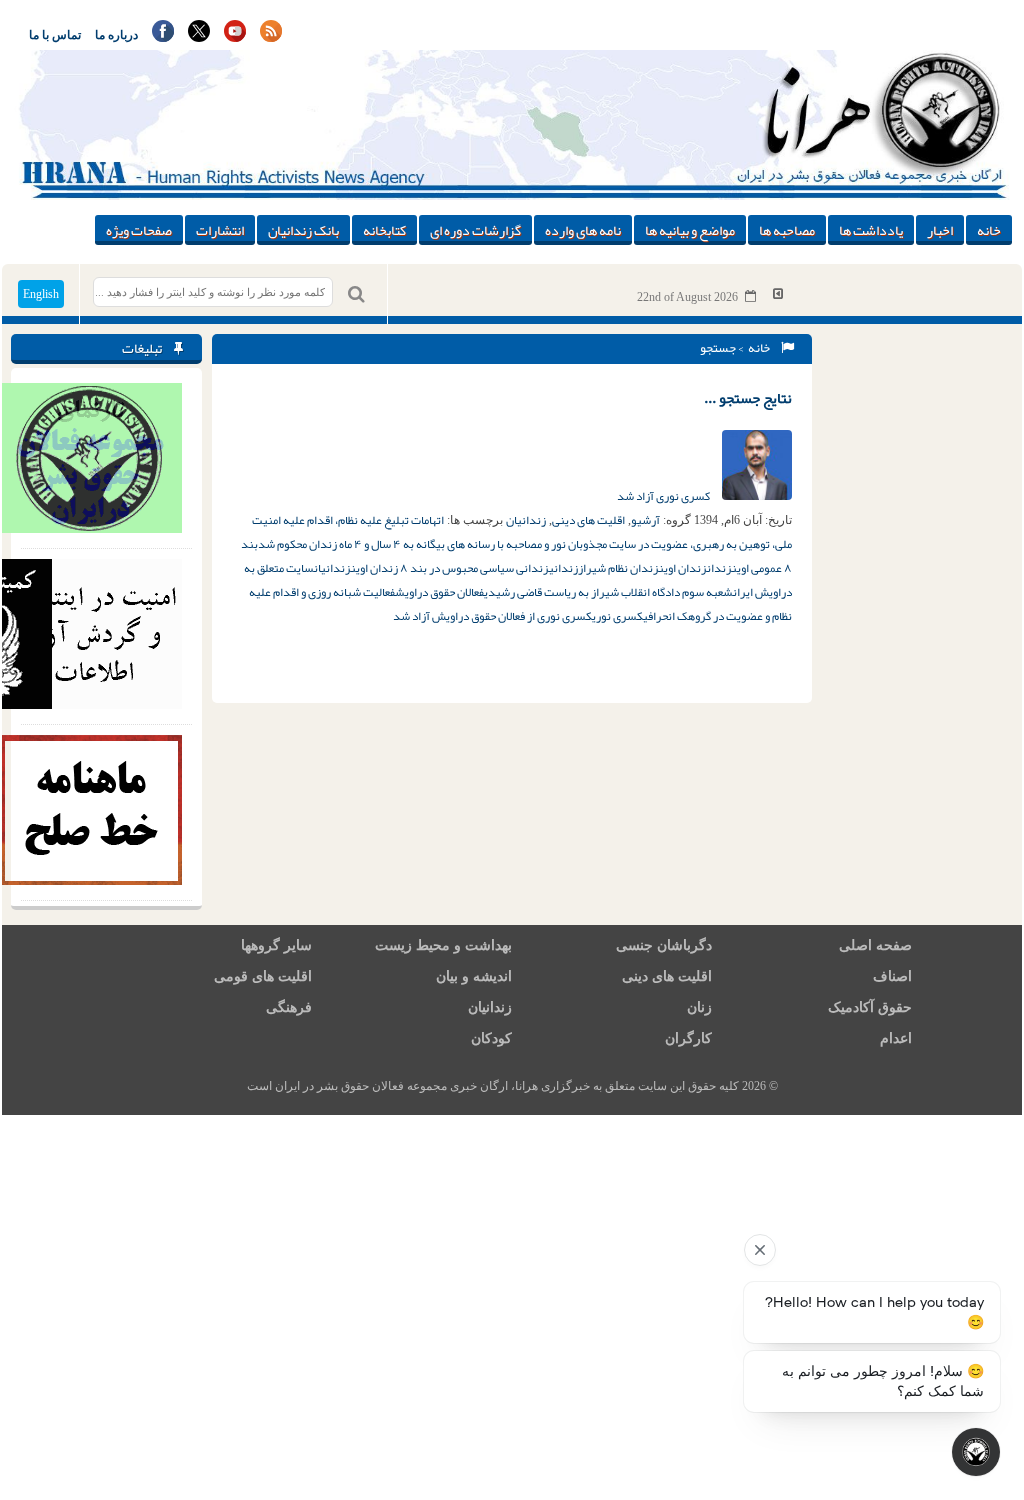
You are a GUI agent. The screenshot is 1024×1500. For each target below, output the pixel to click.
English (41, 294)
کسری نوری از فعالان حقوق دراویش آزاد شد (492, 616)
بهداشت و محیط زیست (443, 945)
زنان (699, 1007)
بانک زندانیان (303, 230)
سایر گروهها (276, 945)
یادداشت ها (871, 230)
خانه (989, 230)
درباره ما (116, 35)
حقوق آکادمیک (870, 1007)
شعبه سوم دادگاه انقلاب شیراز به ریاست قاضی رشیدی (608, 592)
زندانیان (526, 520)
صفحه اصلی (875, 945)
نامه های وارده (583, 230)
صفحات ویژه (139, 230)
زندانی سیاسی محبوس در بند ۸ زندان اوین (450, 568)
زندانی (563, 568)
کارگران (688, 1038)
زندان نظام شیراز (618, 568)
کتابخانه (384, 230)
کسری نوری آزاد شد (664, 496)
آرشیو (645, 520)
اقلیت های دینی (588, 520)
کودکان (491, 1038)
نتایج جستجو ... (748, 398)
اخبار (940, 230)
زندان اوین (683, 568)
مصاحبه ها (787, 230)
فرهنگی (289, 1007)
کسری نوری (617, 616)
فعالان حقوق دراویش (439, 592)
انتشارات (220, 230)
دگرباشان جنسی (664, 945)
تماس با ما (55, 35)
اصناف (892, 976)
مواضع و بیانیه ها (690, 230)
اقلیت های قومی (263, 976)
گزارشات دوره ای (475, 230)
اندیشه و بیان (474, 976)
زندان (719, 568)
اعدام (896, 1038)
